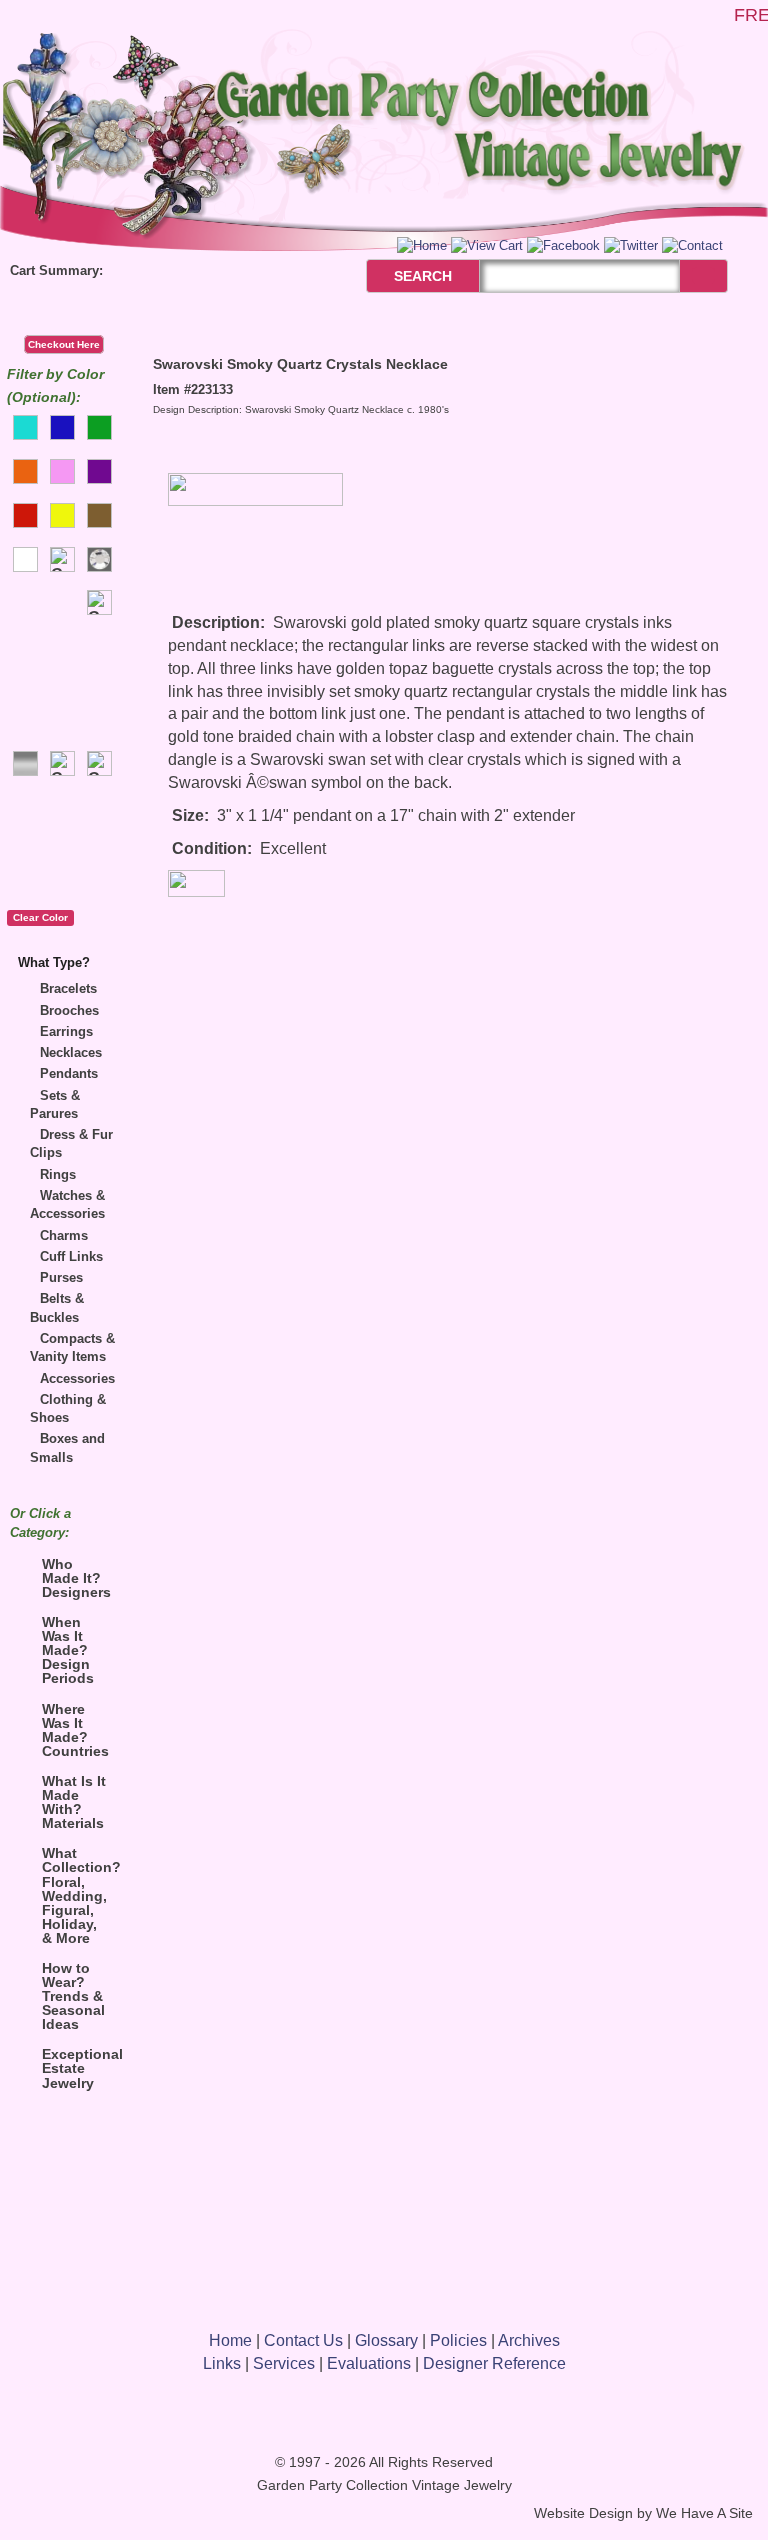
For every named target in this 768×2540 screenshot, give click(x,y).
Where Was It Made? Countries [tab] (75, 1730)
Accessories (77, 1378)
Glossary (386, 2340)
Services (284, 2363)
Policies (458, 2340)
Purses (61, 1277)
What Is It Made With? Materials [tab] (74, 1802)
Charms (64, 1235)
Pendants (69, 1073)
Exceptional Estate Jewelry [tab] (80, 2068)
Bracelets (68, 988)
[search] (703, 275)
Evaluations (369, 2363)
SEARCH (401, 276)
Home (230, 2340)
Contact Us (303, 2340)
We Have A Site (704, 2513)
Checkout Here (64, 344)
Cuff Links (71, 1256)
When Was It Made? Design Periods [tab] (68, 1650)
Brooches (69, 1010)
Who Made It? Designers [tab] (76, 1578)
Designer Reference (494, 2363)
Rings (58, 1174)
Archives (529, 2340)
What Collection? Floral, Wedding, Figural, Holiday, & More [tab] (80, 1895)
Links (222, 2363)
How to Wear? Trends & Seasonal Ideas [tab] (73, 1996)
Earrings (66, 1031)
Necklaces (71, 1052)
